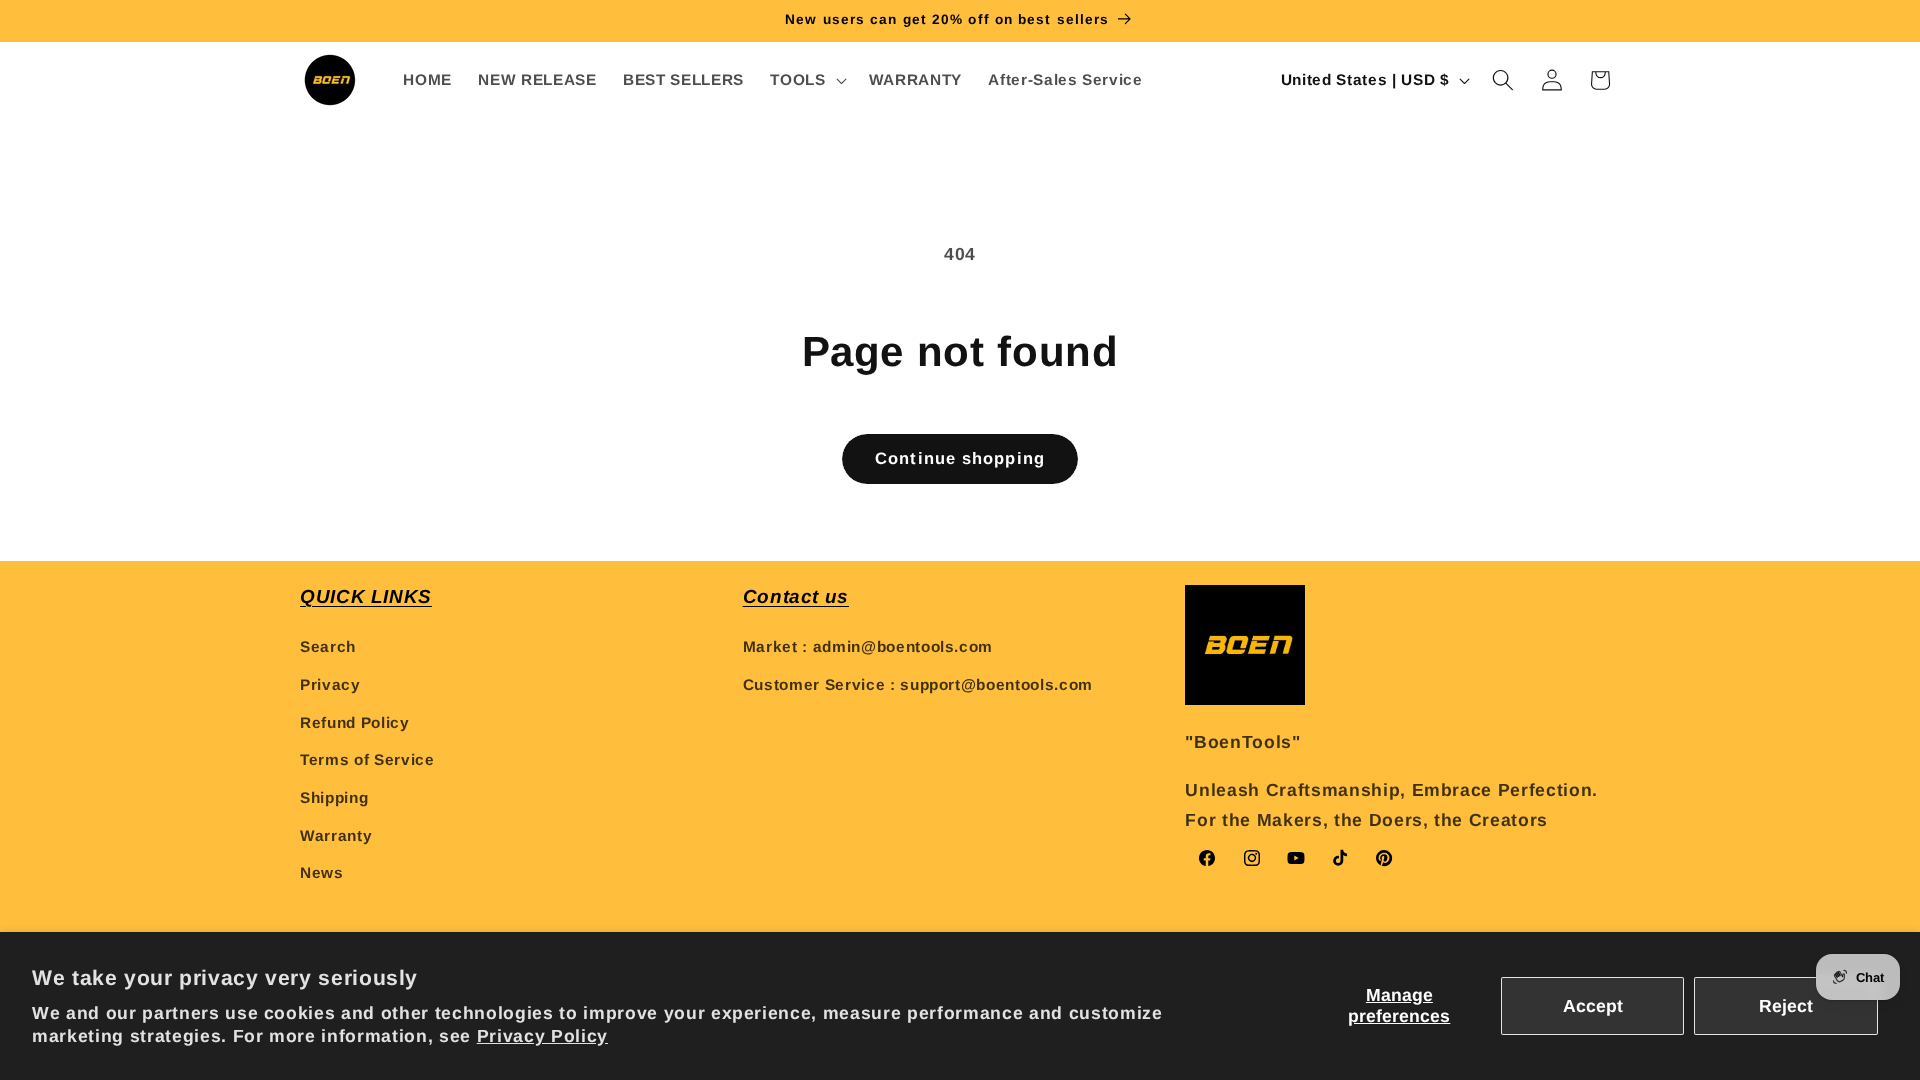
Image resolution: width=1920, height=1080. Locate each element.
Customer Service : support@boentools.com (918, 684)
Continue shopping (960, 458)
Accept (1593, 1006)
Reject (1786, 1006)
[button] (806, 80)
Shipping (334, 797)
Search (328, 646)
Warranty (336, 835)
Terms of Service (367, 759)
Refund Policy (355, 722)
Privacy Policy (542, 1036)
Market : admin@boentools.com (868, 646)
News (322, 872)
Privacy (330, 684)
